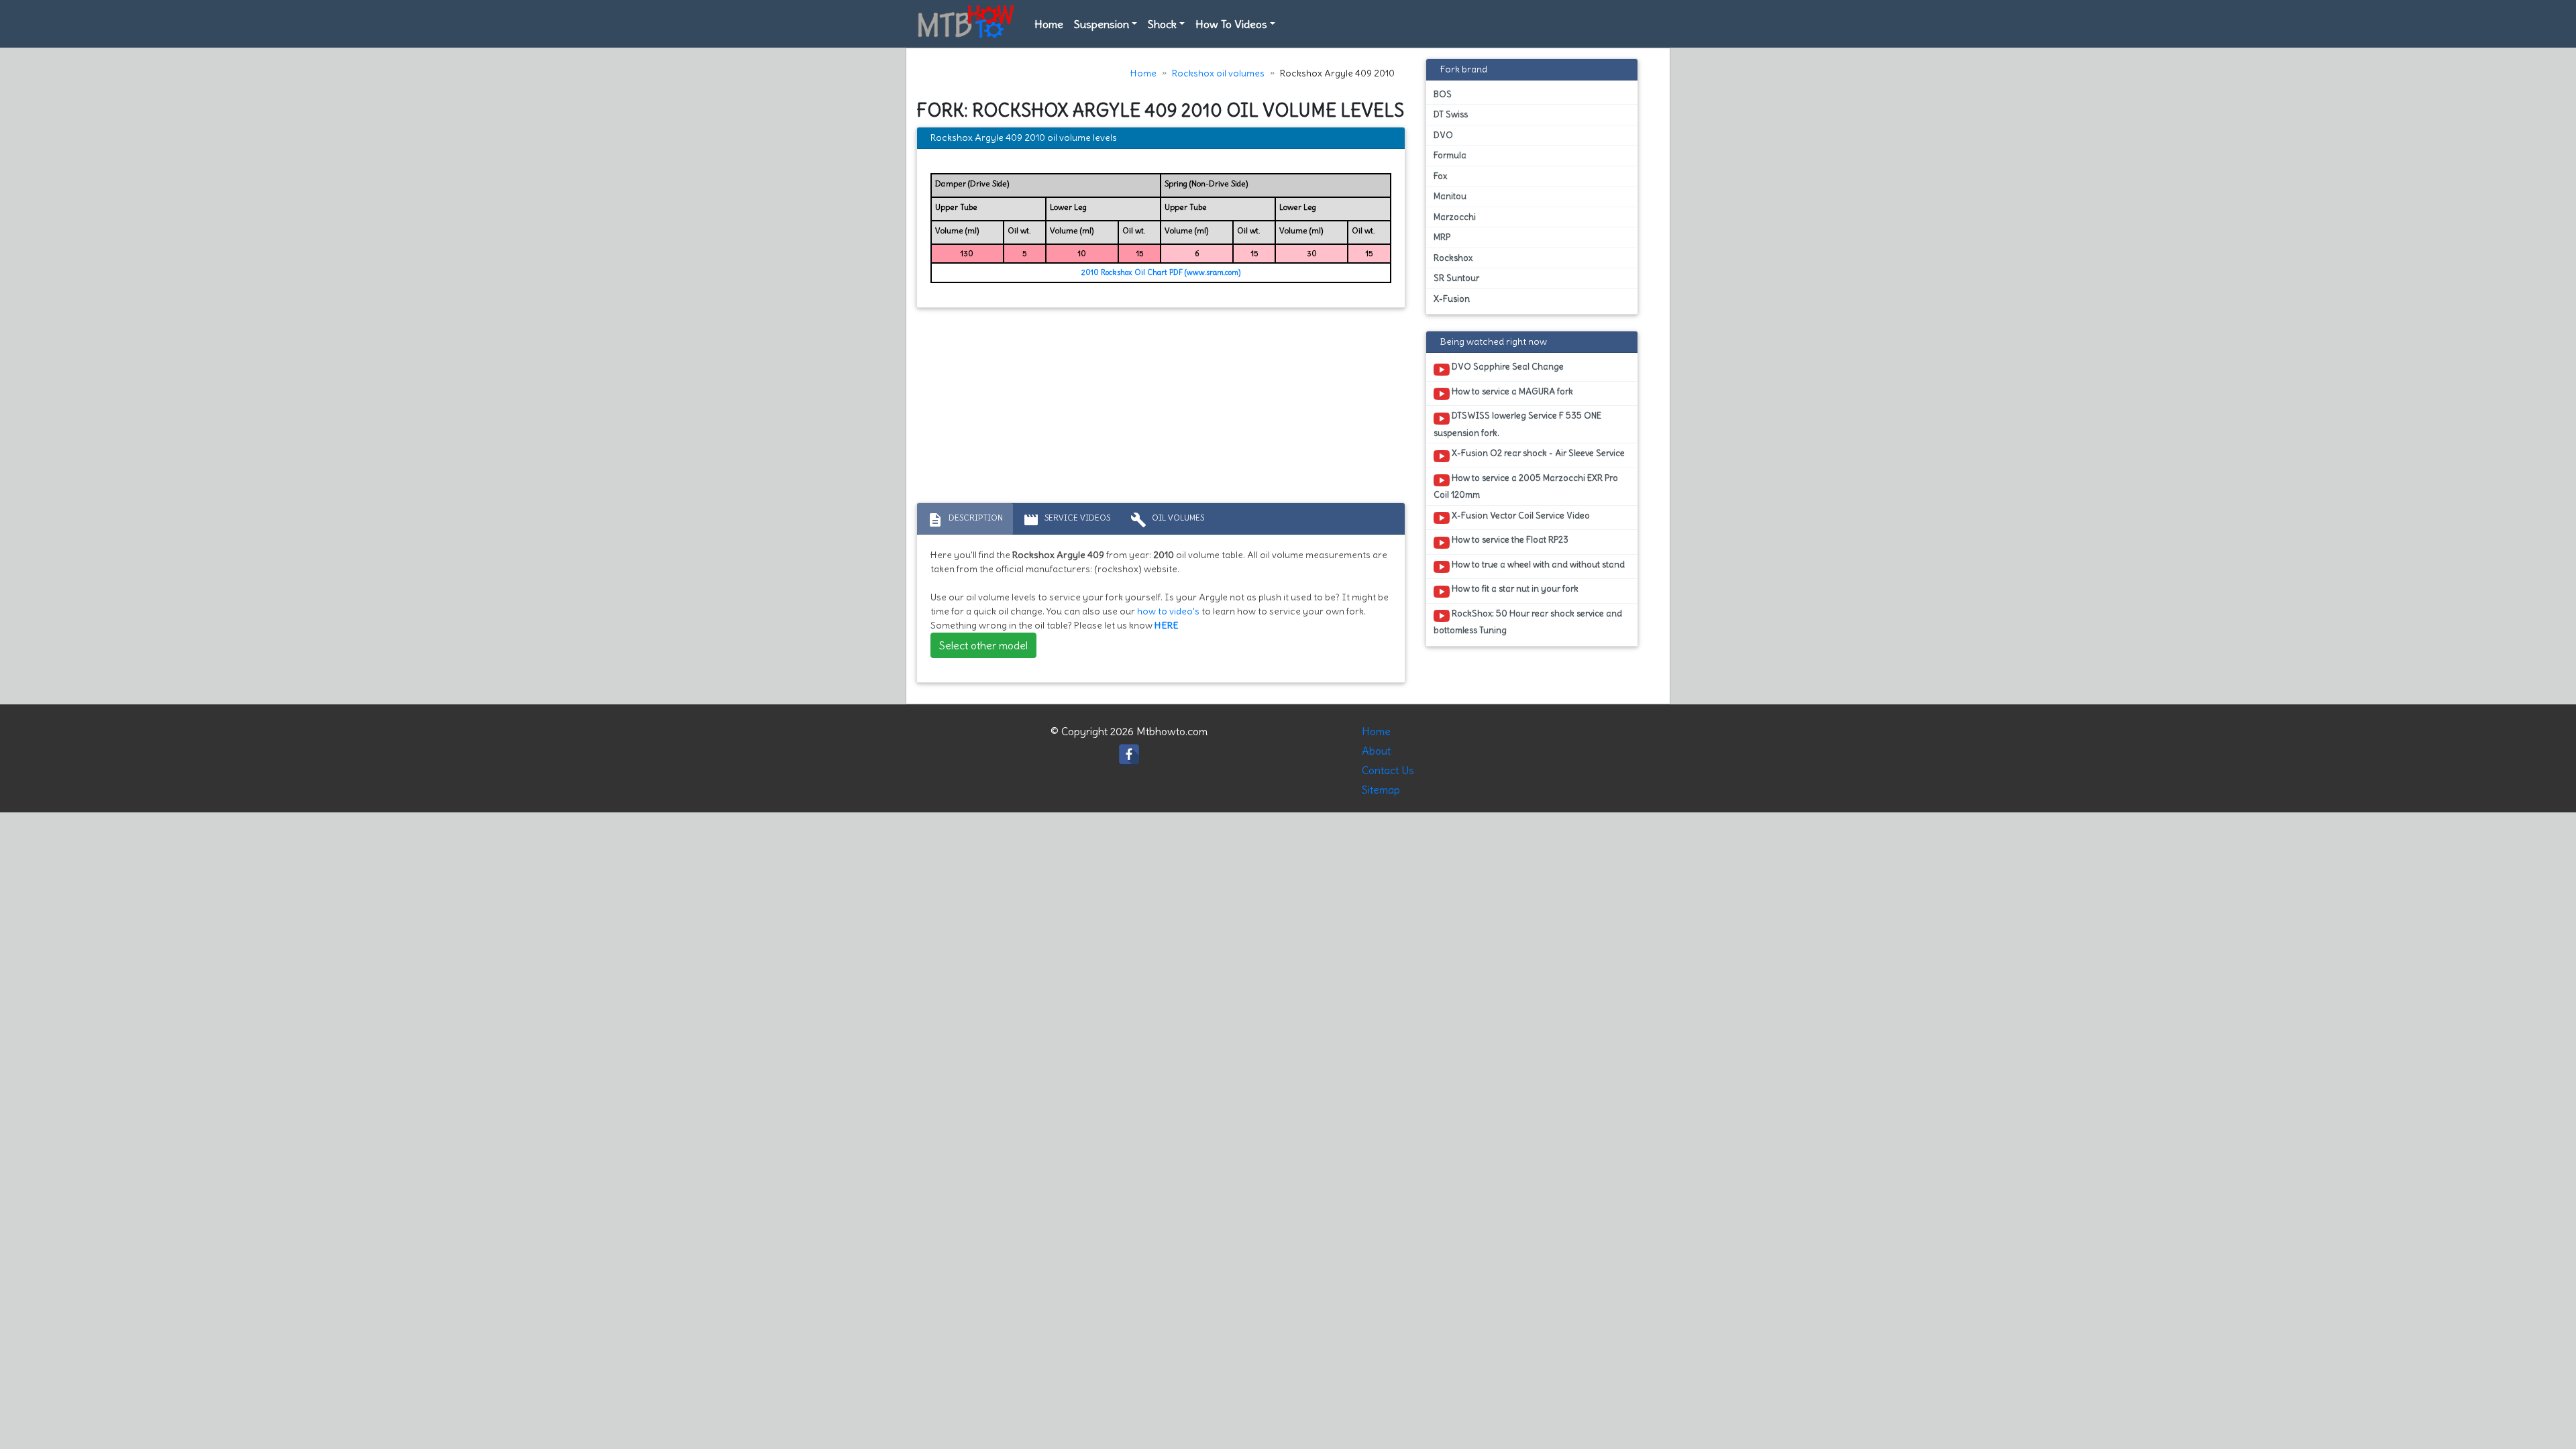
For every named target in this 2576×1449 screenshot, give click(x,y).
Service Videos (1067, 520)
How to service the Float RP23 (1509, 540)
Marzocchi (1455, 217)
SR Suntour (1456, 278)
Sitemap (1381, 790)
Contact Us (1388, 770)
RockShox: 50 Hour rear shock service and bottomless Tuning (1528, 622)
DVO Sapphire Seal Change (1507, 367)
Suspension (1102, 24)
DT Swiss (1451, 114)
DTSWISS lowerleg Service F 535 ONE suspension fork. (1517, 424)
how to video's (1168, 611)
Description (965, 520)
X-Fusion (1452, 299)
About (1376, 751)
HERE (1167, 625)
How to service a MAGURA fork (1511, 391)
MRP (1442, 237)
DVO (1443, 135)
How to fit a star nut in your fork (1514, 589)
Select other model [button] (983, 645)
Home (1049, 24)
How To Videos (1231, 24)
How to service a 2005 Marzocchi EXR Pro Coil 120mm (1526, 486)
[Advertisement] (1161, 409)
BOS (1443, 94)
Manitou (1450, 196)
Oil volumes (1167, 520)
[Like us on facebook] (1129, 751)
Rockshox (1453, 258)
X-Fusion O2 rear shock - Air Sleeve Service (1537, 453)
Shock (1162, 24)
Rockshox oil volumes (1218, 73)
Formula (1450, 155)
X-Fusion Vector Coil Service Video (1520, 516)
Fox (1440, 176)
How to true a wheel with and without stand (1537, 565)
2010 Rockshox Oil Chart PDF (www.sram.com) (1161, 272)
